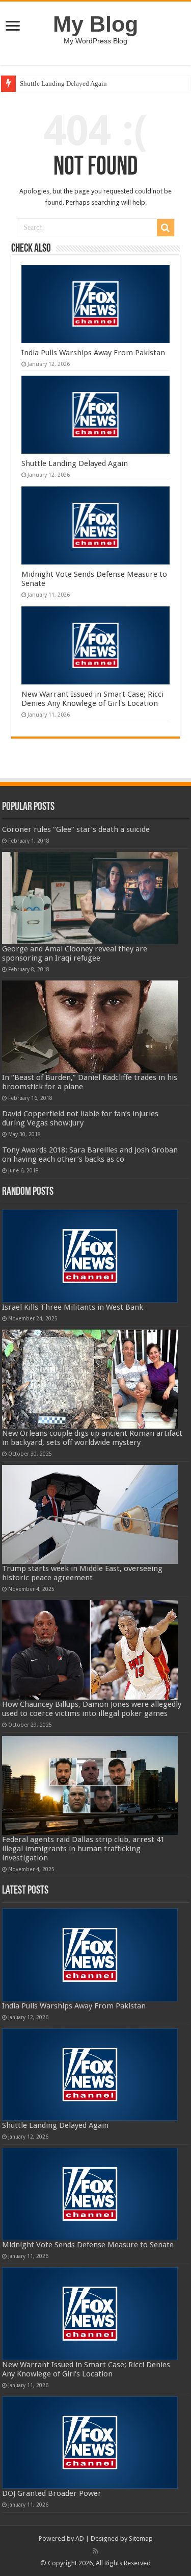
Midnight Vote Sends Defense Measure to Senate (88, 2245)
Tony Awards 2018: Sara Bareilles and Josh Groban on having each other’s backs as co (90, 1155)
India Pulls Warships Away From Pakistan (93, 353)
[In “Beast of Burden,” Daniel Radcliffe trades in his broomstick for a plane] (90, 1027)
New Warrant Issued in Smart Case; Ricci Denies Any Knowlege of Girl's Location (92, 699)
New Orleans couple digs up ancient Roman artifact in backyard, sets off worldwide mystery (92, 1438)
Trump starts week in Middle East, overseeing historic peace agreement (82, 1573)
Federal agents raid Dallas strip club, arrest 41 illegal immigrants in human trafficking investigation (83, 1849)
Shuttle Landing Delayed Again (63, 83)
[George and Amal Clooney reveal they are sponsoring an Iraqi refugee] (90, 898)
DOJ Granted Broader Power (52, 2493)
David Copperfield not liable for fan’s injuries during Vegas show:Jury (80, 1118)
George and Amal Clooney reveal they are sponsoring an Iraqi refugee (75, 953)
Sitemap (141, 2538)
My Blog (95, 24)
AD (80, 2538)
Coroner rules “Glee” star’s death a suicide (76, 829)
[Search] (166, 228)
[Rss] (95, 2551)
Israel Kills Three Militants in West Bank (73, 1307)
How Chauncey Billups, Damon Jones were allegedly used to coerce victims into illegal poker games (92, 1709)
